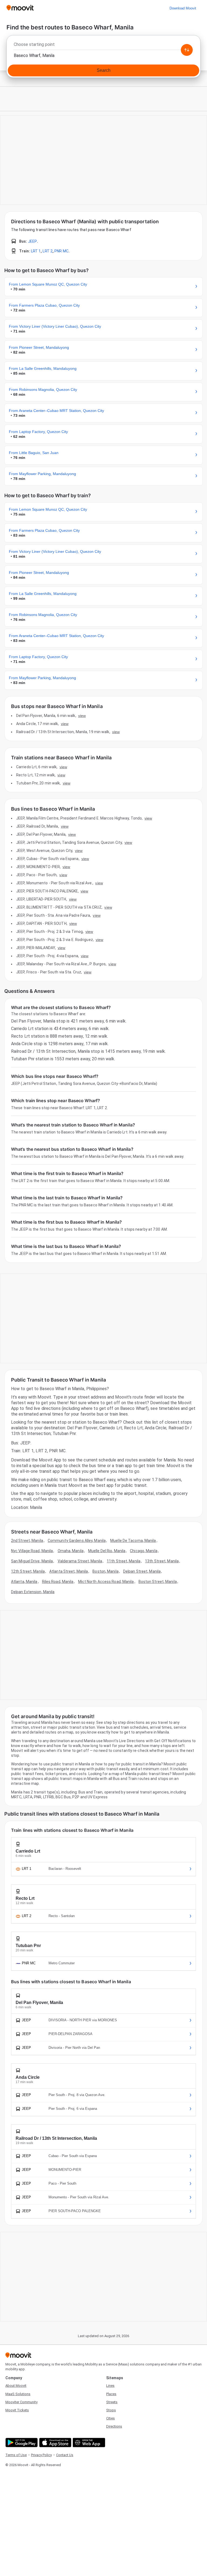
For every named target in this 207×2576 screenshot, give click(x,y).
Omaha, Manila (71, 1551)
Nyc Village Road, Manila (32, 1551)
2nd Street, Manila (27, 1541)
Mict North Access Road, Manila (106, 1582)
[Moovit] (20, 8)
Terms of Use (16, 2455)
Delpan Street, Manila (142, 1571)
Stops (111, 2410)
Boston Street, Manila (158, 1582)
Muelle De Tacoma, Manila (133, 1541)
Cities (111, 2418)
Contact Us (65, 2455)
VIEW (82, 716)
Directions (114, 2426)
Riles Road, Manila (58, 1582)
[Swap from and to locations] (187, 50)
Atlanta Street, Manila (69, 1571)
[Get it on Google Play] (21, 2443)
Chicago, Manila (144, 1551)
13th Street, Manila (162, 1561)
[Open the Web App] (88, 2443)
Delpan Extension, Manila (33, 1592)
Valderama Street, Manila (80, 1561)
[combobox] (103, 46)
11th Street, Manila (124, 1561)
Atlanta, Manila (24, 1582)
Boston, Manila (105, 1571)
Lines (110, 2386)
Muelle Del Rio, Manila (107, 1551)
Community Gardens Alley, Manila (77, 1541)
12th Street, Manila (28, 1571)
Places (111, 2394)
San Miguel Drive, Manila (32, 1561)
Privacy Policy (41, 2455)
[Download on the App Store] (55, 2443)
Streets (112, 2402)
